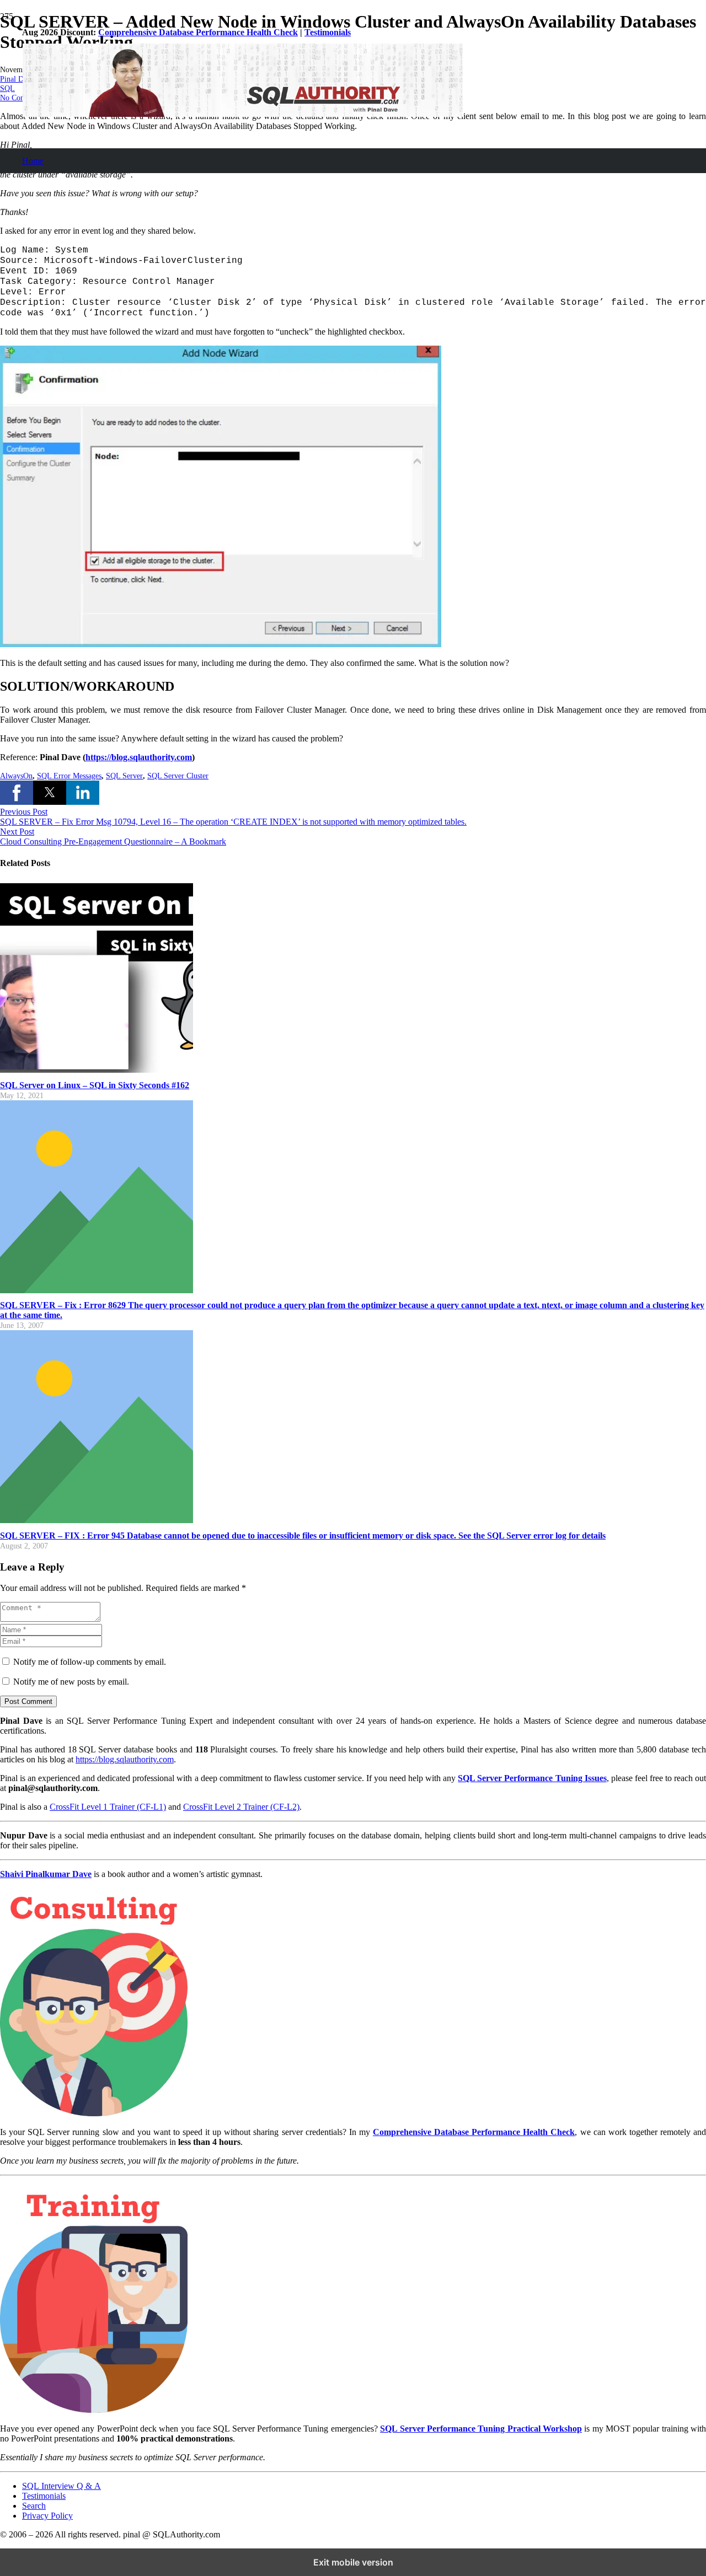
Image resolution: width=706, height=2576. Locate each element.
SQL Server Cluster (178, 776)
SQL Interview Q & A (61, 2486)
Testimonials (328, 32)
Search (34, 2506)
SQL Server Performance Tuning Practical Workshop (481, 2429)
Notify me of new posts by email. (71, 1682)
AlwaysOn (16, 776)
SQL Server (124, 776)
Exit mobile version (353, 2562)
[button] (17, 793)
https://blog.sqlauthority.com (139, 757)
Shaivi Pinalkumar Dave (46, 1874)
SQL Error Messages (69, 776)
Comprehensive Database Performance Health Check (198, 32)
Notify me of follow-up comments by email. (90, 1662)
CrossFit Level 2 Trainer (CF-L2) (241, 1807)
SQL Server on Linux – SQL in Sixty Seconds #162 (95, 1085)
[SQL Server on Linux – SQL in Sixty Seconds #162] (97, 1070)
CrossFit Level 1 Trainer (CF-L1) (108, 1807)
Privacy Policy (47, 2516)
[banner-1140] (243, 114)
